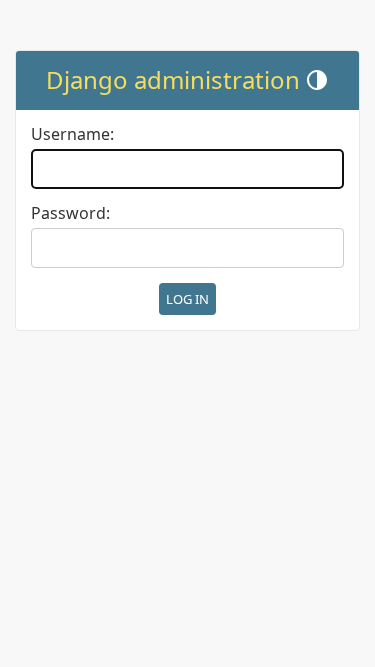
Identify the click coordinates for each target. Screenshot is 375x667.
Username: (72, 134)
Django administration (173, 79)
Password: (70, 213)
